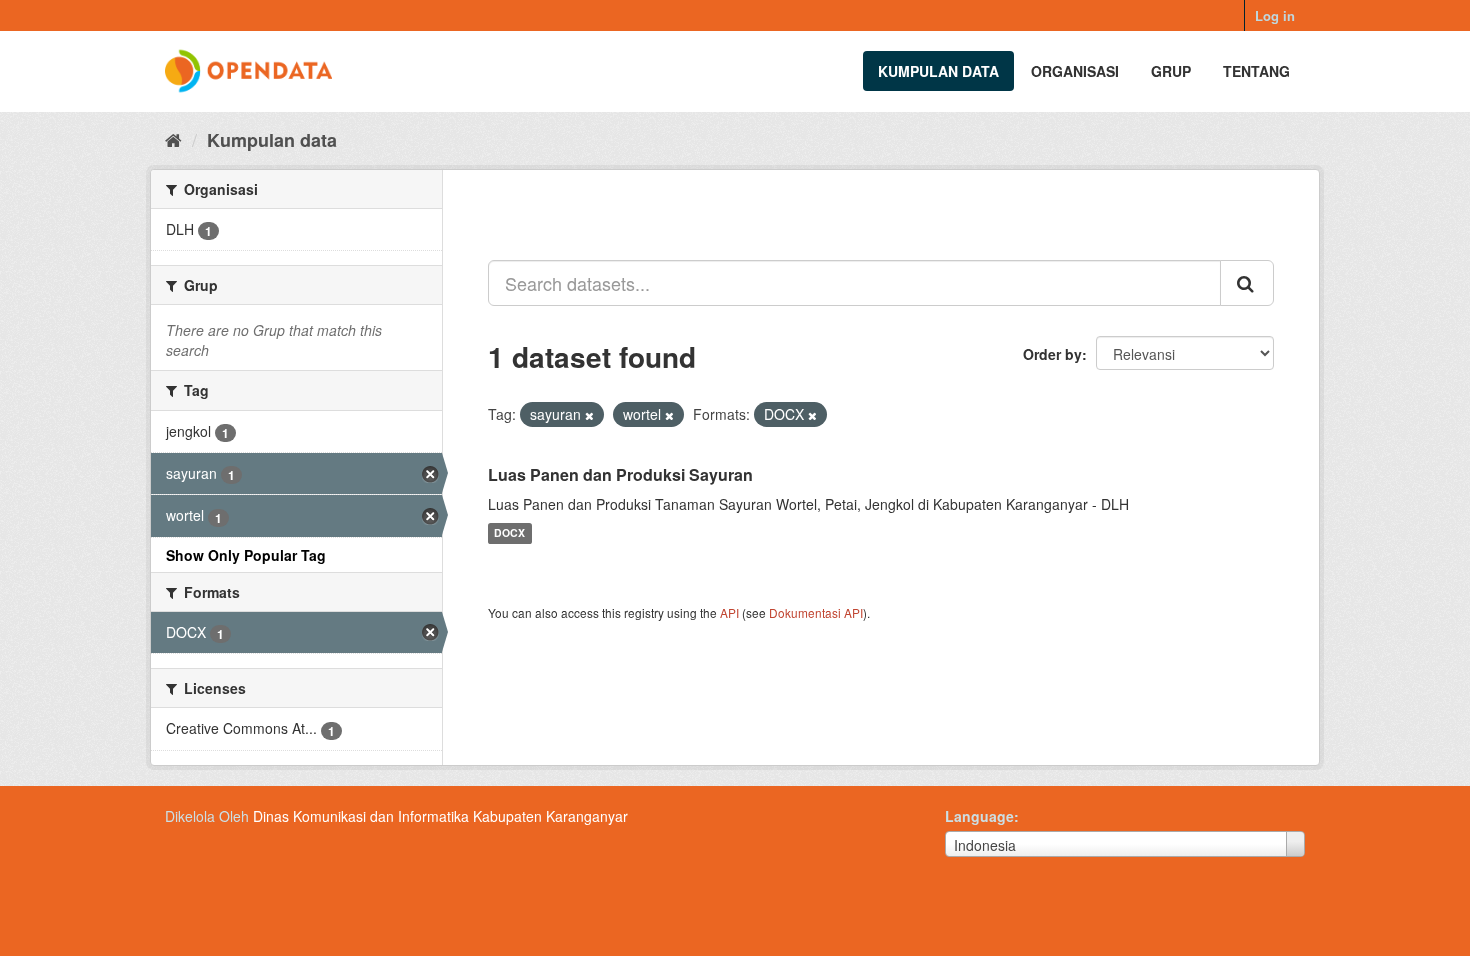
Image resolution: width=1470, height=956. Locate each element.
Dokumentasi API (816, 612)
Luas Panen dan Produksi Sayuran (620, 474)
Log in (1275, 15)
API (729, 612)
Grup (1171, 71)
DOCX (509, 533)
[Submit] (1247, 283)
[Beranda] (173, 139)
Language (979, 816)
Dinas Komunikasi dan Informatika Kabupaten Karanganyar (440, 816)
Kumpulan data (938, 71)
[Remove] (589, 415)
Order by (1052, 354)
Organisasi (1075, 71)
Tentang (1256, 71)
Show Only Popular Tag (246, 555)
